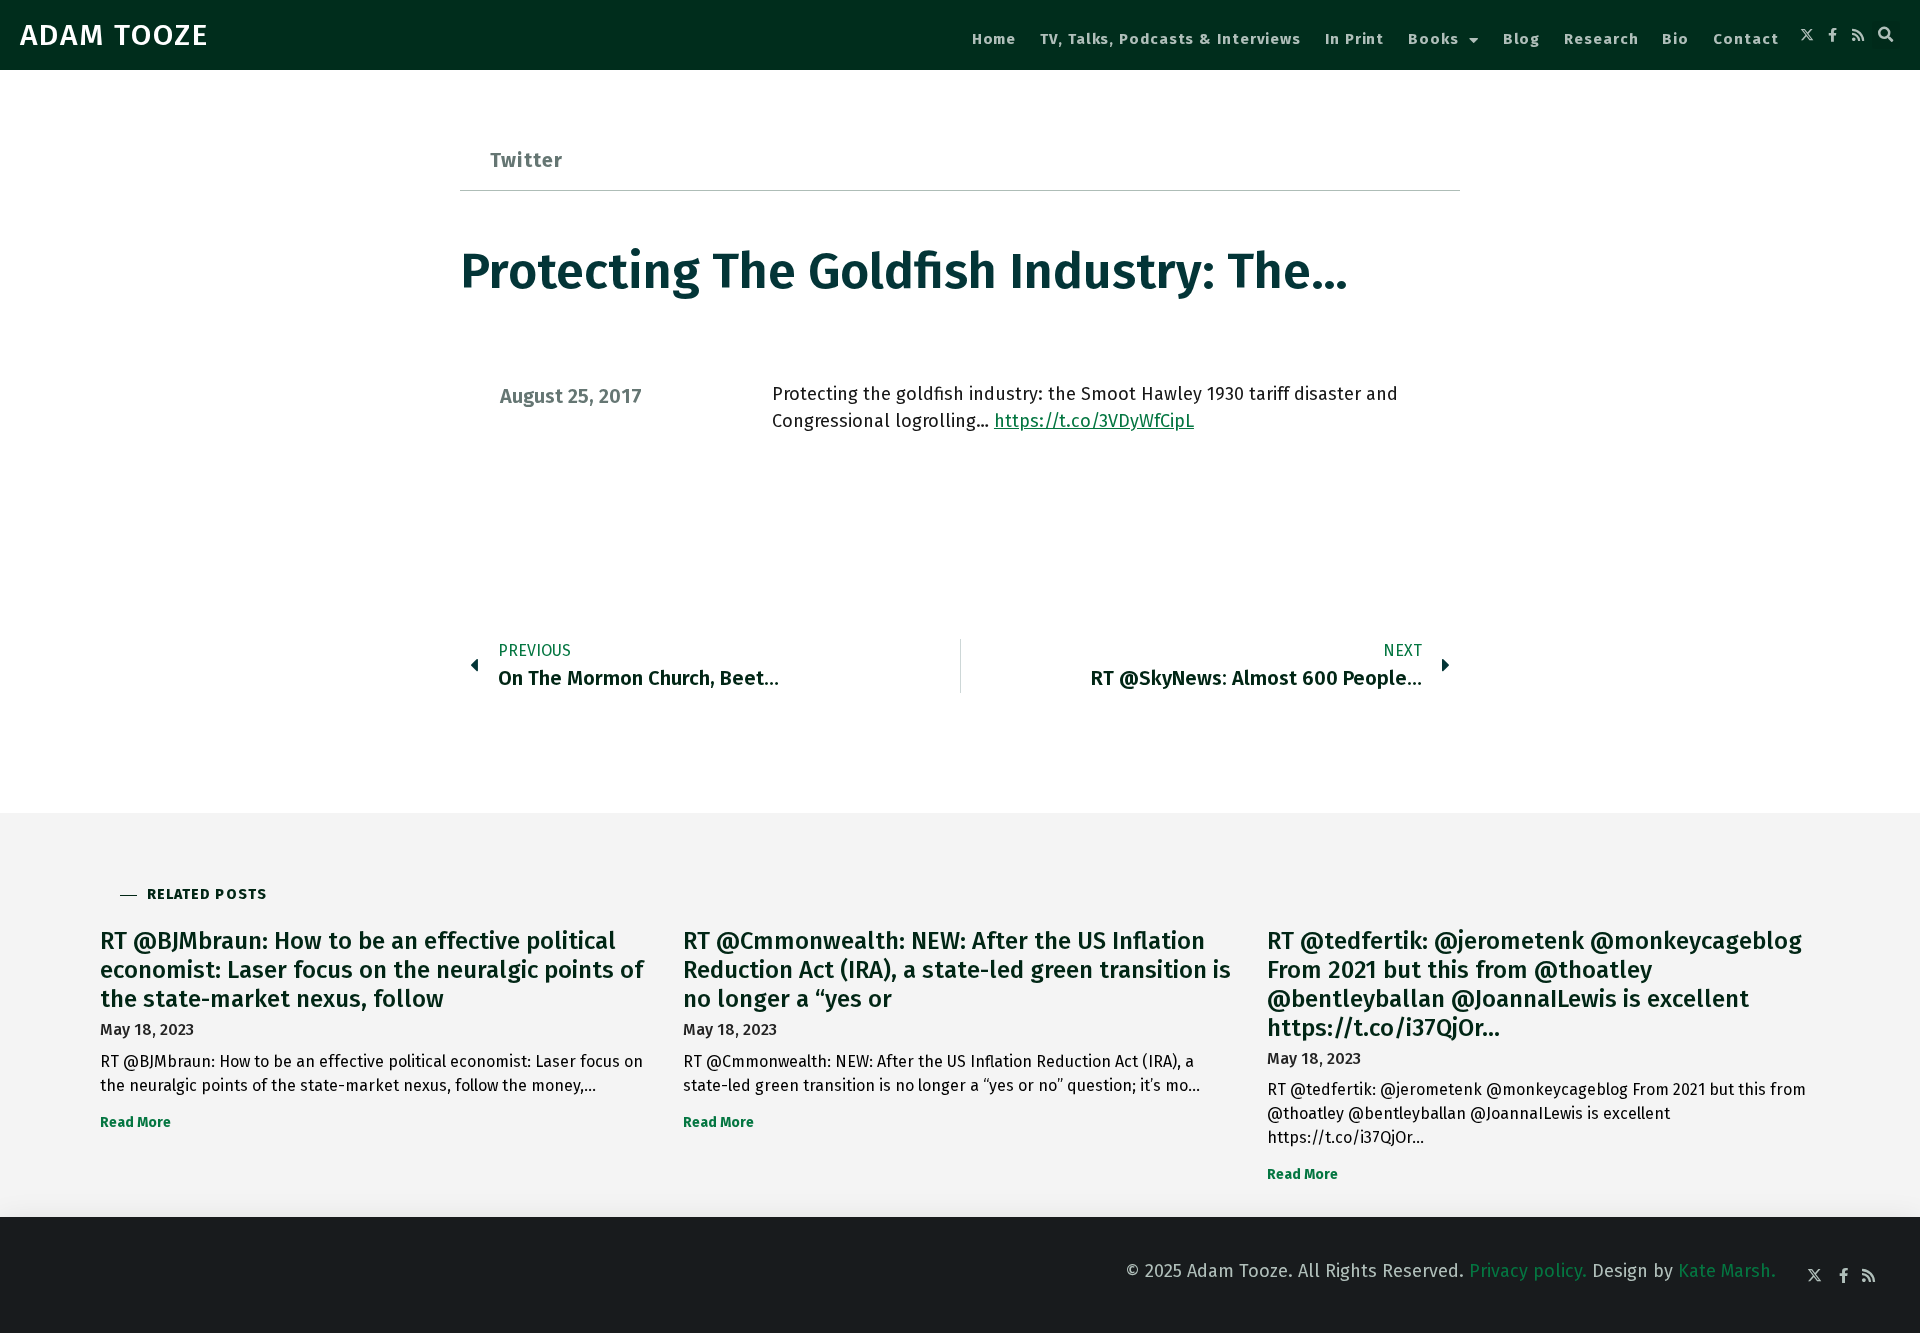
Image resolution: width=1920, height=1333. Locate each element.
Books (1433, 39)
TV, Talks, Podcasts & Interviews (1170, 39)
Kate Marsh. (1727, 1271)
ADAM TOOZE (114, 35)
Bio (1675, 39)
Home (994, 39)
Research (1601, 39)
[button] (1886, 35)
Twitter (526, 160)
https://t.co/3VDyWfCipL (1094, 421)
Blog (1522, 39)
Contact (1745, 39)
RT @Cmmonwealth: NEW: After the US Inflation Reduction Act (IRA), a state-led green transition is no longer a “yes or (957, 970)
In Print (1354, 39)
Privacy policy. (1528, 1271)
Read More (135, 1122)
